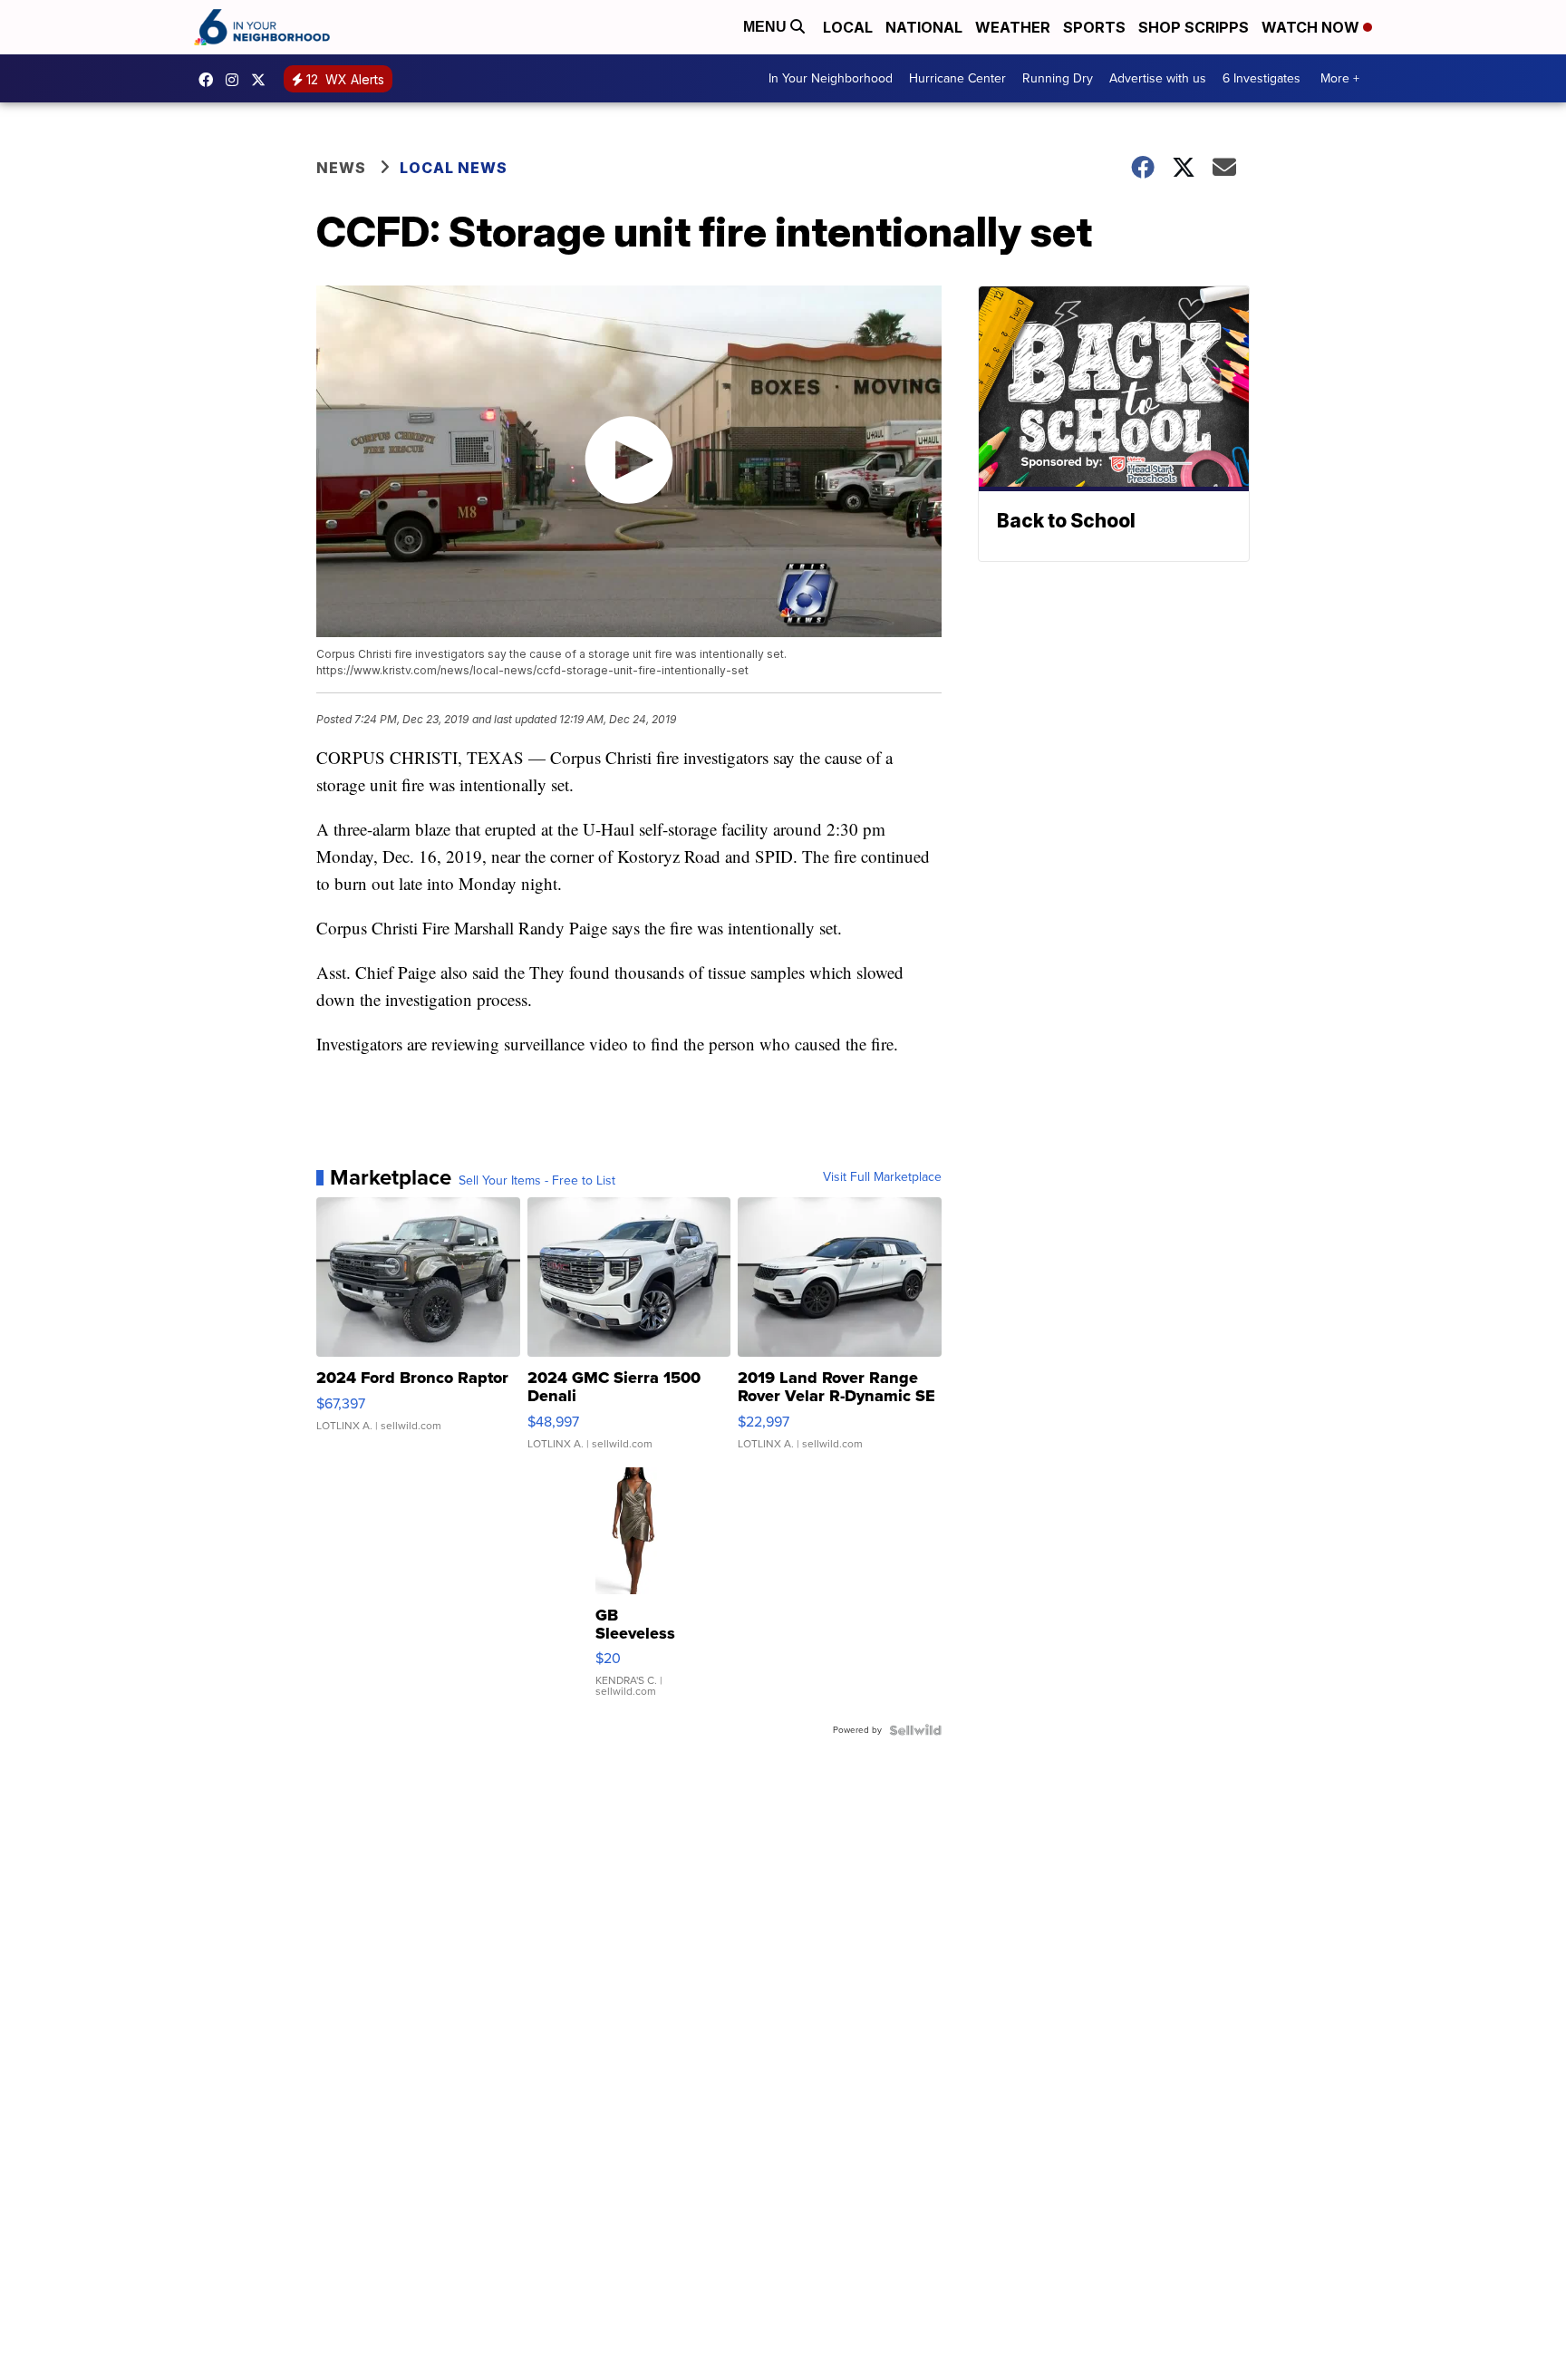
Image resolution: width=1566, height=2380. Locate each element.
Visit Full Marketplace (882, 1177)
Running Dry (1058, 78)
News (341, 168)
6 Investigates (1261, 78)
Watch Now (1312, 27)
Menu (767, 27)
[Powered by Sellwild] (915, 1730)
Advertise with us (1158, 78)
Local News (454, 168)
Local (848, 27)
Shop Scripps (1194, 27)
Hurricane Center (957, 78)
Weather (1013, 27)
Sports (1094, 27)
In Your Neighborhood (831, 78)
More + (1340, 78)
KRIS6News (210, 80)
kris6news (237, 80)
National (924, 27)
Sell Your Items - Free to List (537, 1181)
